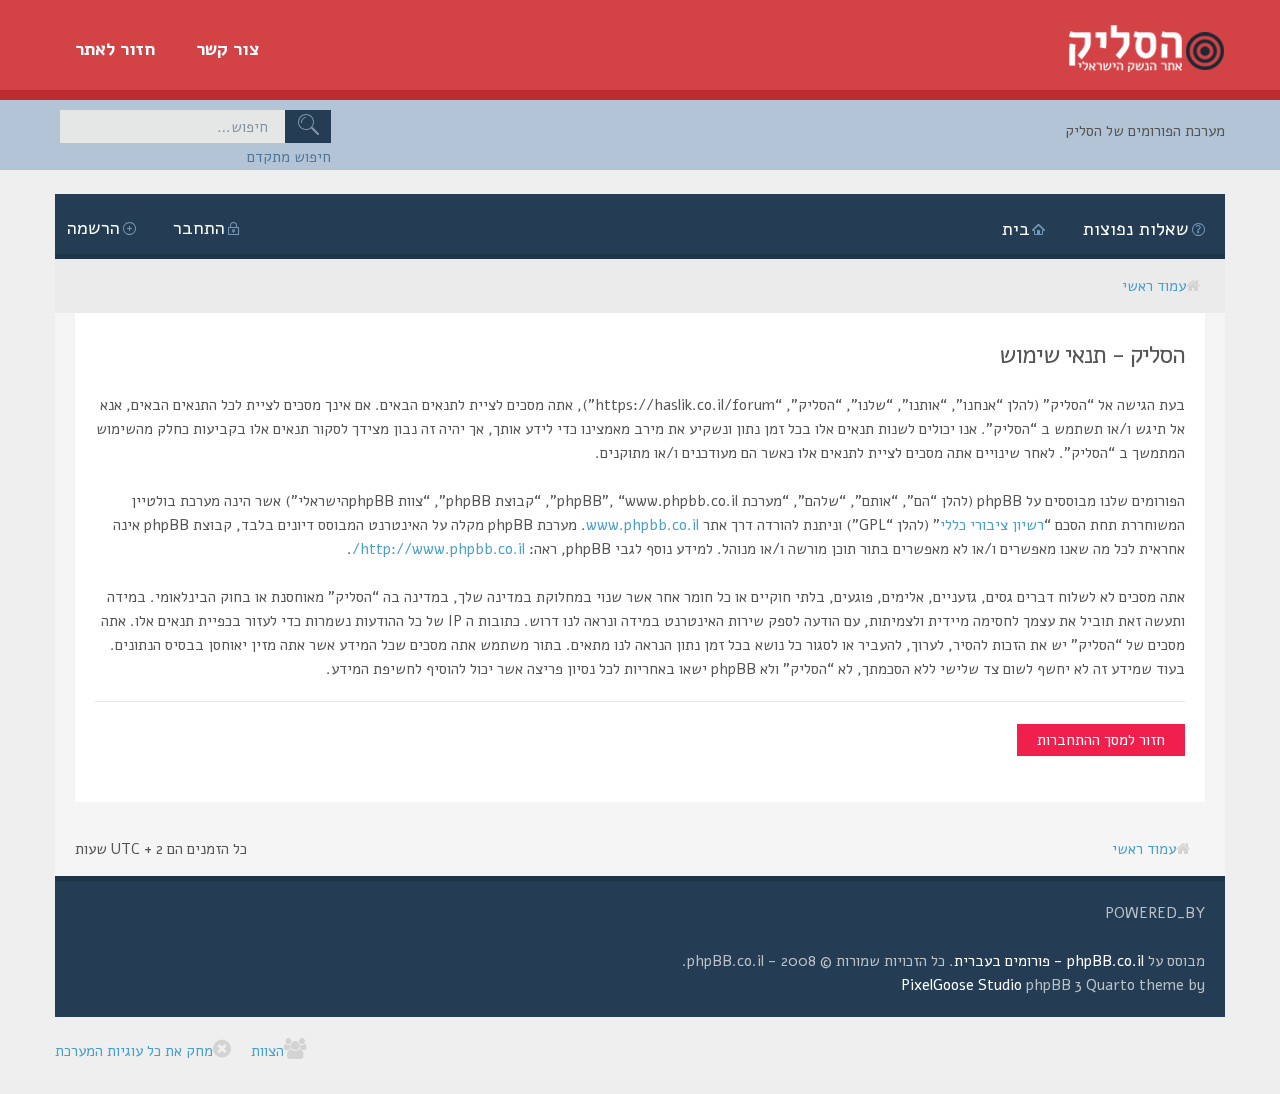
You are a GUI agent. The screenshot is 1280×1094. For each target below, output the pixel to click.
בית (1016, 229)
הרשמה (93, 228)
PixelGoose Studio (961, 985)
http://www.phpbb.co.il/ (438, 549)
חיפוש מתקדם (289, 157)
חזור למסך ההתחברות (1101, 740)
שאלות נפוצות (1136, 229)
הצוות (267, 1051)
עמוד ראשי (1154, 286)
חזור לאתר (115, 49)
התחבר (199, 228)
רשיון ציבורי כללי (992, 525)
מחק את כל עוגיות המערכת (134, 1051)
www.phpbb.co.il (642, 525)
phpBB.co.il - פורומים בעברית (1049, 961)
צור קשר (228, 49)
